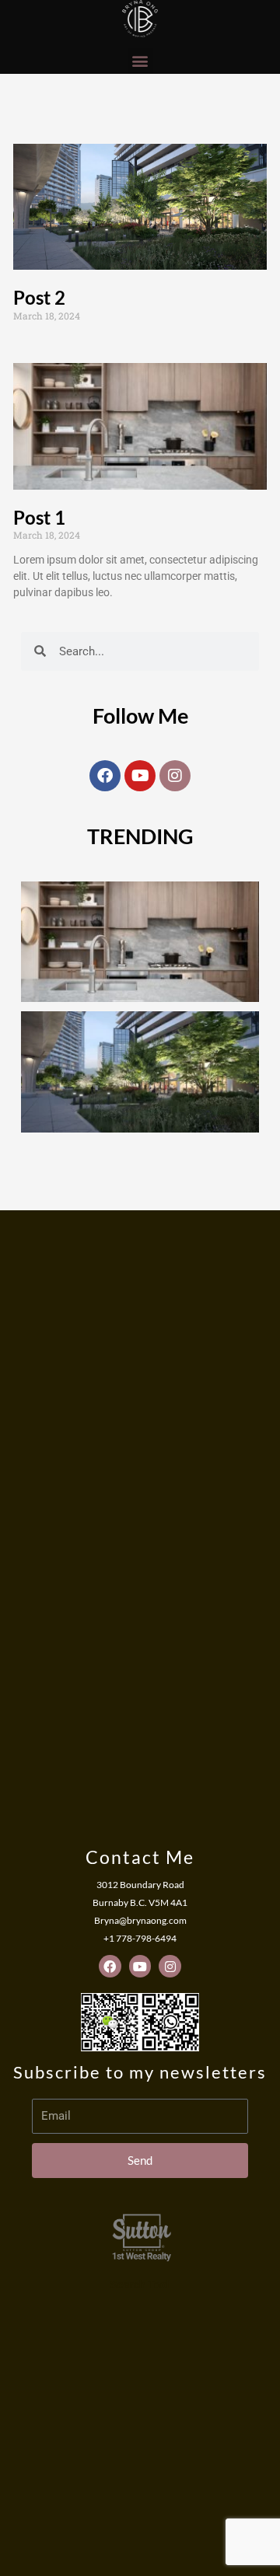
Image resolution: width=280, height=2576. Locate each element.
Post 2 (39, 297)
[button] (140, 61)
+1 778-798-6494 (140, 1938)
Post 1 (39, 517)
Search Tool (140, 2285)
